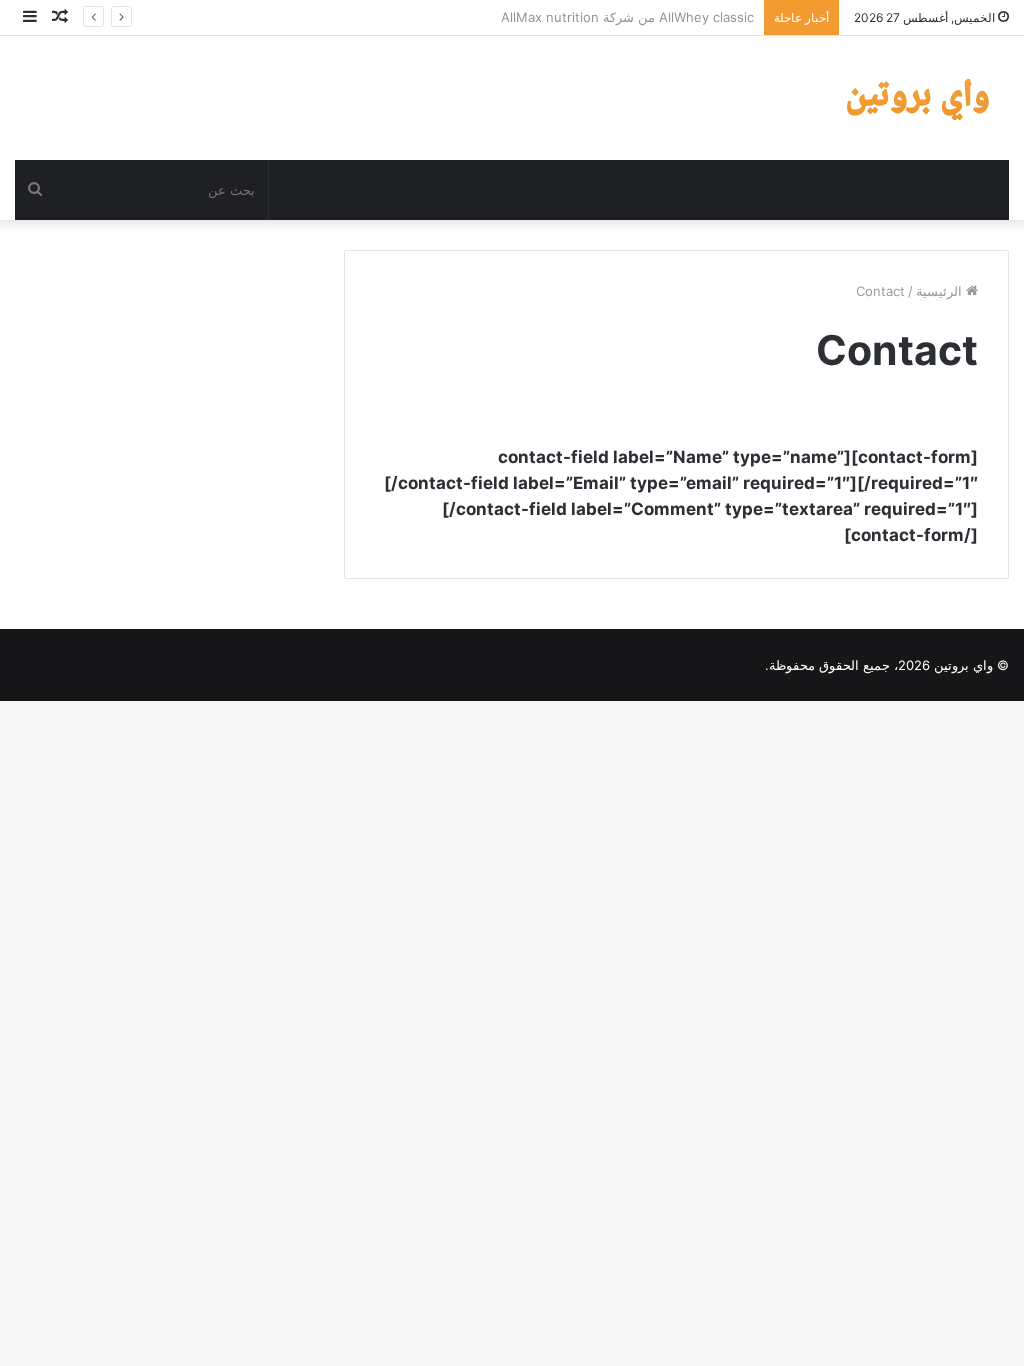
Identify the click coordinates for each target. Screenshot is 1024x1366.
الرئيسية (941, 291)
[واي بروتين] (921, 98)
